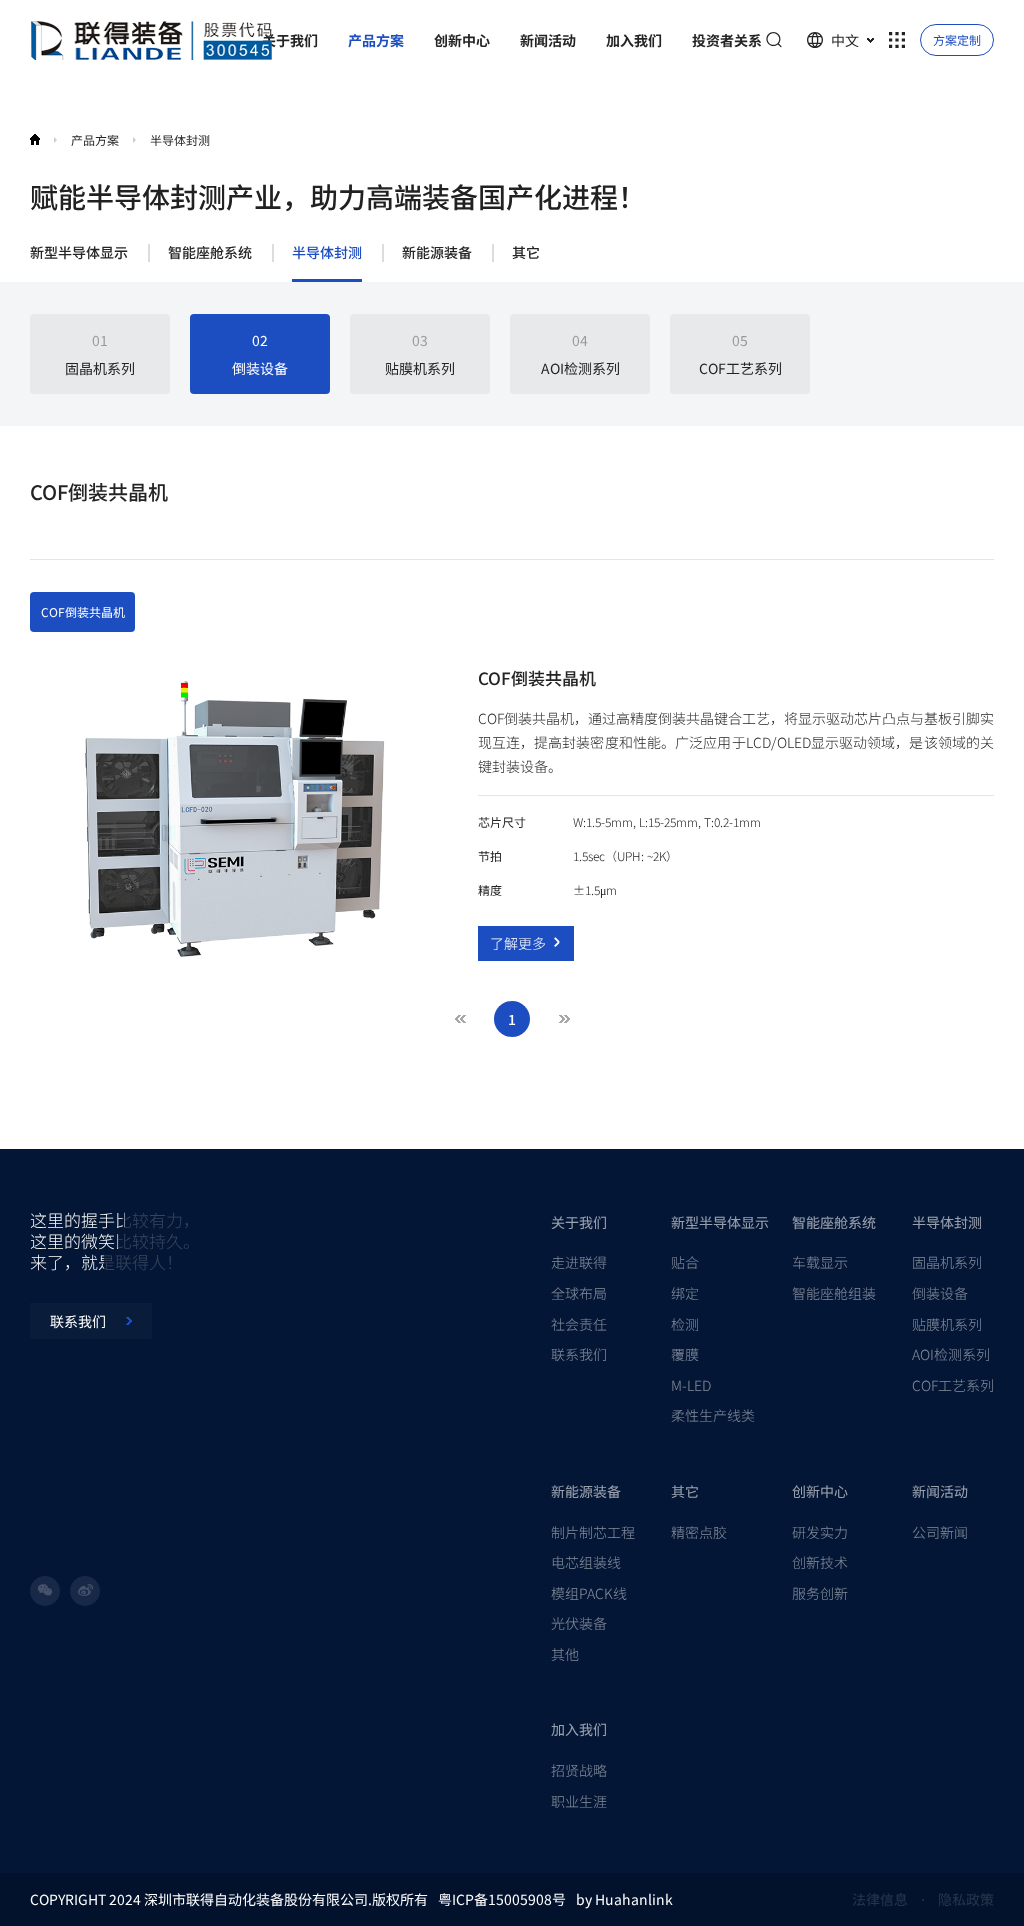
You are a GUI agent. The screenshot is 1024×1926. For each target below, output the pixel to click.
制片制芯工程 (593, 1532)
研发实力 (820, 1532)
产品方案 (95, 139)
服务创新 (820, 1593)
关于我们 (579, 1222)
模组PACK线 (589, 1593)
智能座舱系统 (210, 253)
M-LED (691, 1385)
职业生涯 (579, 1801)
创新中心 (820, 1491)
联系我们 (579, 1354)
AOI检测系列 (951, 1354)
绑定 (685, 1293)
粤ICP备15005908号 (502, 1899)
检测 (685, 1324)
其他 (565, 1654)
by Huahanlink (624, 1899)
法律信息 (880, 1899)
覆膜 (685, 1354)
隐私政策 (966, 1899)
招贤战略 (579, 1770)
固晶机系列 (947, 1262)
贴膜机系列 (947, 1324)
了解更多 (518, 943)
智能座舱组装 (834, 1293)
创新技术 (820, 1562)
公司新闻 (940, 1532)
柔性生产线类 (713, 1415)
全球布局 (579, 1293)
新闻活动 (940, 1491)
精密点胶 (699, 1532)
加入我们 (579, 1729)
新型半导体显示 (79, 253)
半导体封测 (327, 253)
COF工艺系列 (953, 1385)
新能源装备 (437, 253)
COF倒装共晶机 (83, 611)
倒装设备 (940, 1293)
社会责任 (579, 1324)
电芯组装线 (586, 1562)
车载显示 (820, 1262)
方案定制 (957, 39)
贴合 (685, 1262)
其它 (526, 253)
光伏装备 (579, 1623)
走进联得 (579, 1262)
